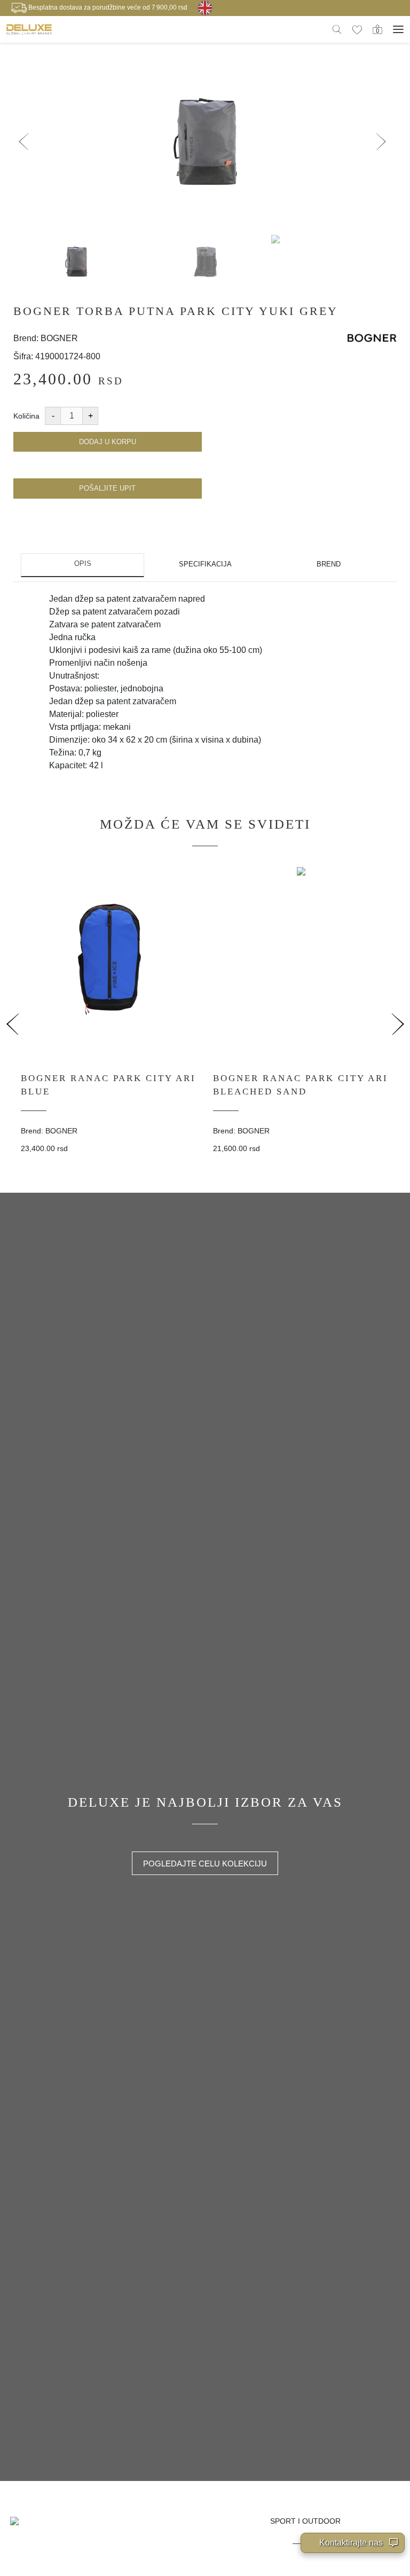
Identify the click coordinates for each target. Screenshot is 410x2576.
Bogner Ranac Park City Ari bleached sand (301, 1085)
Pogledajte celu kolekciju (205, 1864)
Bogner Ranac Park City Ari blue (108, 1085)
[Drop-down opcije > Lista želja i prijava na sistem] (29, 29)
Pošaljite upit (107, 488)
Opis (83, 564)
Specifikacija (205, 564)
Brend (329, 564)
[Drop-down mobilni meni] (398, 29)
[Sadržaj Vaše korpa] (377, 29)
